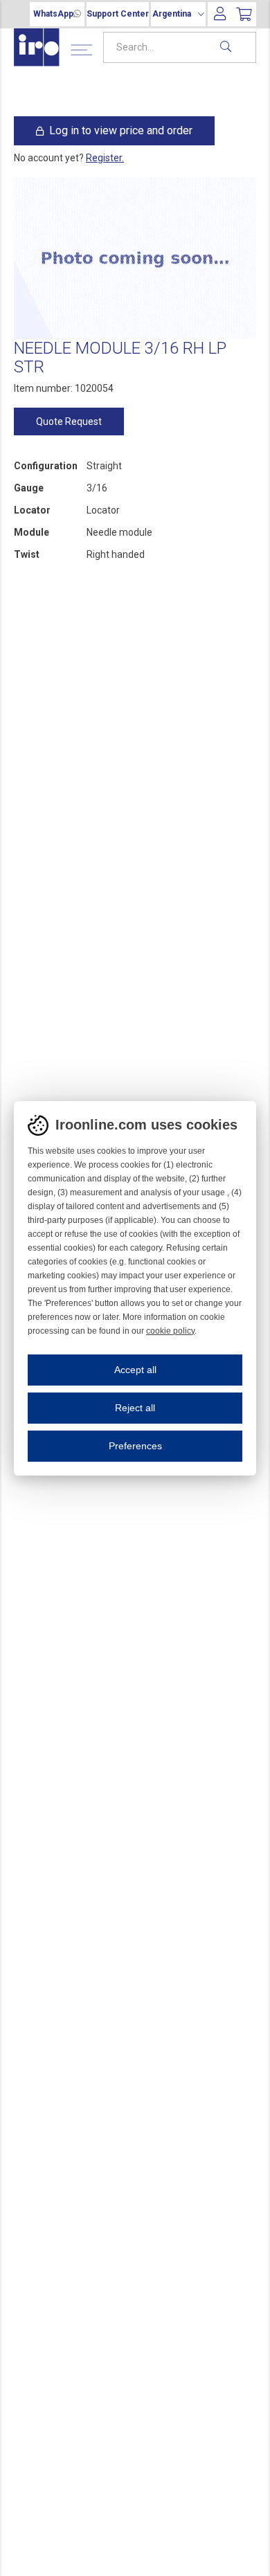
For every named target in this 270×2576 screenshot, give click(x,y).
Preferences (135, 1446)
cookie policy (170, 1331)
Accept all (135, 1370)
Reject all (135, 1408)
